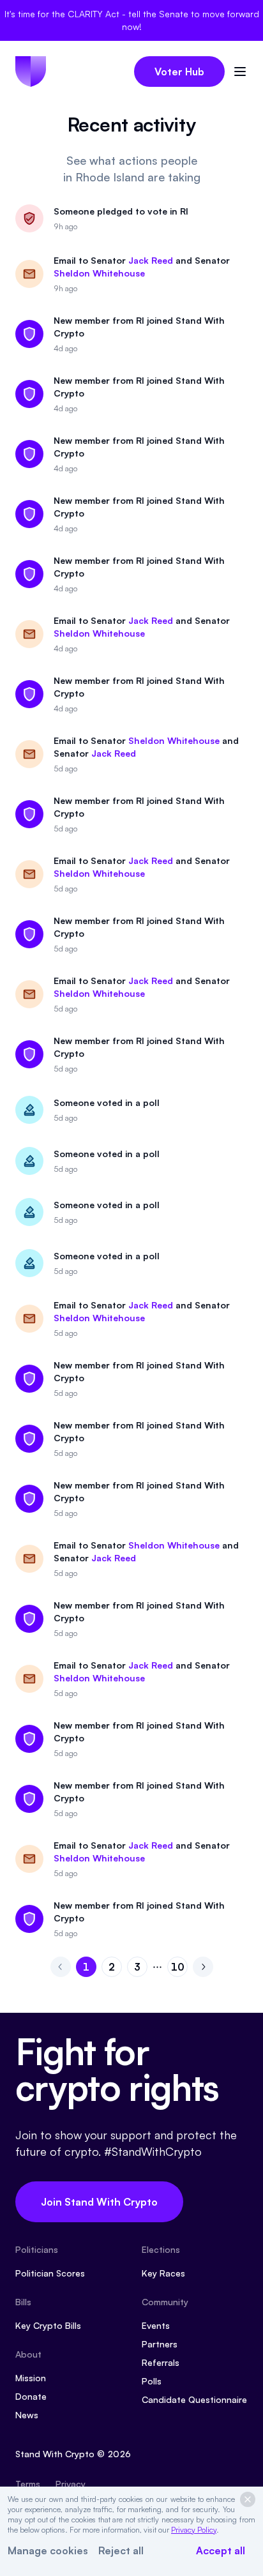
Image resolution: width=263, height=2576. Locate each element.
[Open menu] (240, 72)
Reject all (121, 2550)
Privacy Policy (194, 2530)
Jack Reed (151, 260)
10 (179, 1969)
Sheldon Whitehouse (99, 273)
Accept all (221, 2550)
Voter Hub (179, 72)
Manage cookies (48, 2550)
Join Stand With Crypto (99, 2202)
